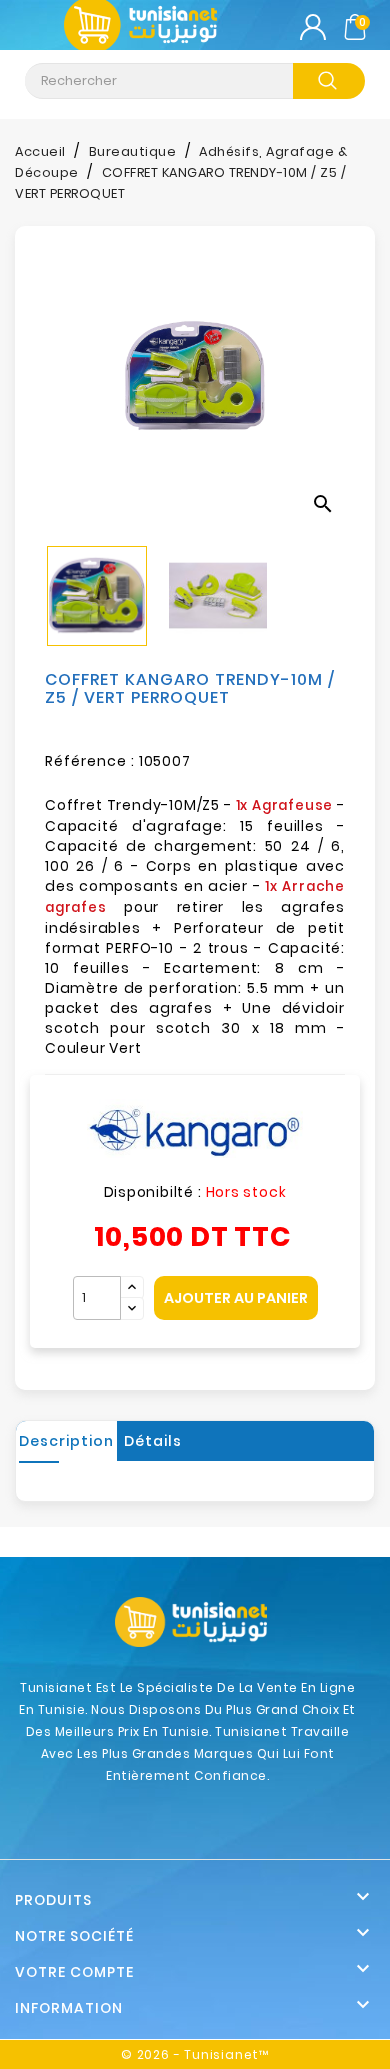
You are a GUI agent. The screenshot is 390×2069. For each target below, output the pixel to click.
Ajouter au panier (236, 1298)
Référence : (90, 761)
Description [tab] (66, 1441)
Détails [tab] (153, 1441)
